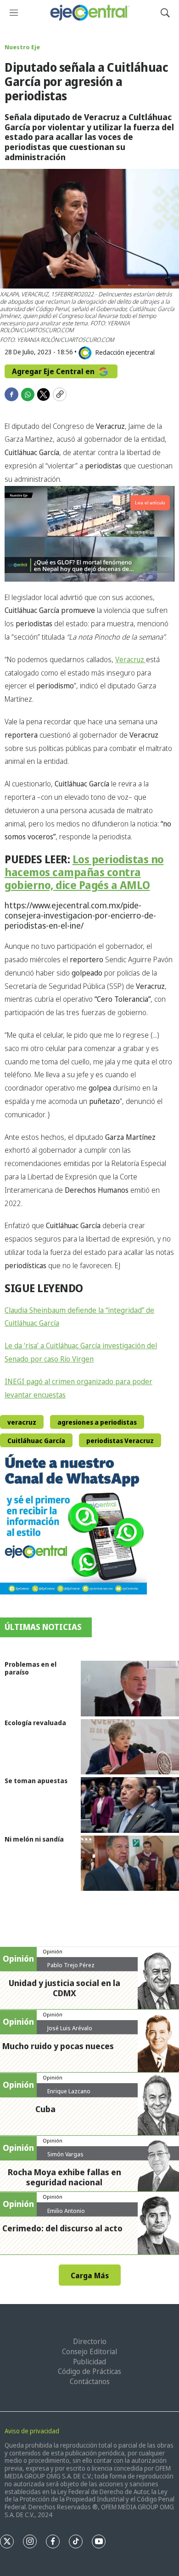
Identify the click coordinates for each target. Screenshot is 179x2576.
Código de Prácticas (89, 2371)
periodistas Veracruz (120, 1441)
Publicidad (89, 2362)
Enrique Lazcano (69, 2091)
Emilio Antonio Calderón (66, 2214)
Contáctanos (90, 2381)
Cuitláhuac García (36, 1441)
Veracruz (131, 659)
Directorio (90, 2341)
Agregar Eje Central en (54, 371)
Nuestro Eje (22, 47)
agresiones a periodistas (97, 1422)
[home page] (89, 13)
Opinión (53, 1951)
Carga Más (90, 2276)
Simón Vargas (65, 2154)
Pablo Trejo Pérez (71, 1965)
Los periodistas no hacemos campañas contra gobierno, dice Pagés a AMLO (84, 872)
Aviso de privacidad (32, 2431)
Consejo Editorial (89, 2351)
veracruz (22, 1422)
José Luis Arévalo (70, 2028)
